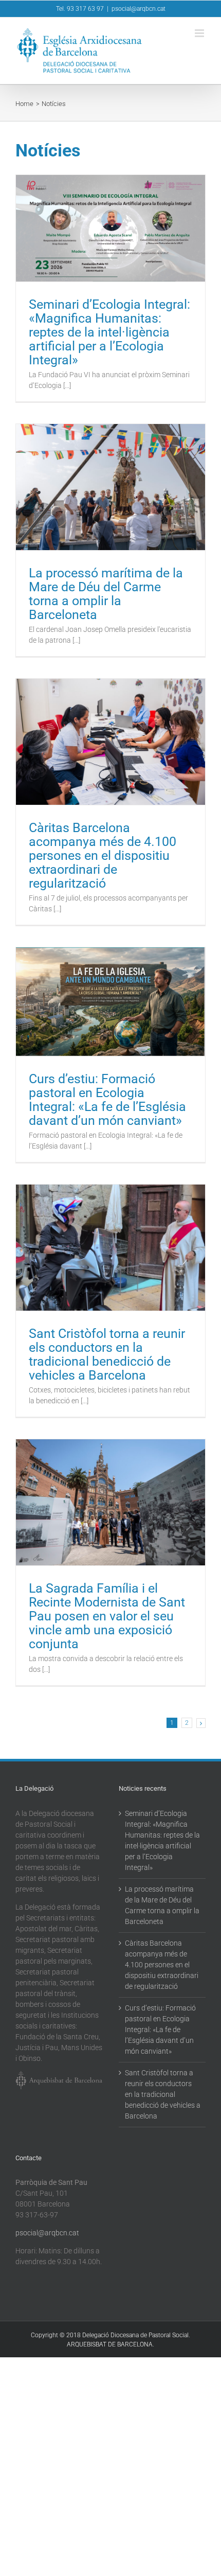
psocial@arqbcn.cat (139, 9)
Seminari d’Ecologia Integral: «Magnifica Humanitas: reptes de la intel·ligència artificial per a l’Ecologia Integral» (109, 332)
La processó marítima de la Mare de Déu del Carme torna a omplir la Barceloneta (106, 594)
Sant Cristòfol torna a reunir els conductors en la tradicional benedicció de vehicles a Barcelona (107, 1354)
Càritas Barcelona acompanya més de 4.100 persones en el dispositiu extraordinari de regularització (103, 855)
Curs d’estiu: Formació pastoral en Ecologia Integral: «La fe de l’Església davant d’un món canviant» (107, 1100)
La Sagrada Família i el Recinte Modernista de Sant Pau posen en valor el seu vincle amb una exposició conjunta (107, 1616)
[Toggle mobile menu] (200, 33)
